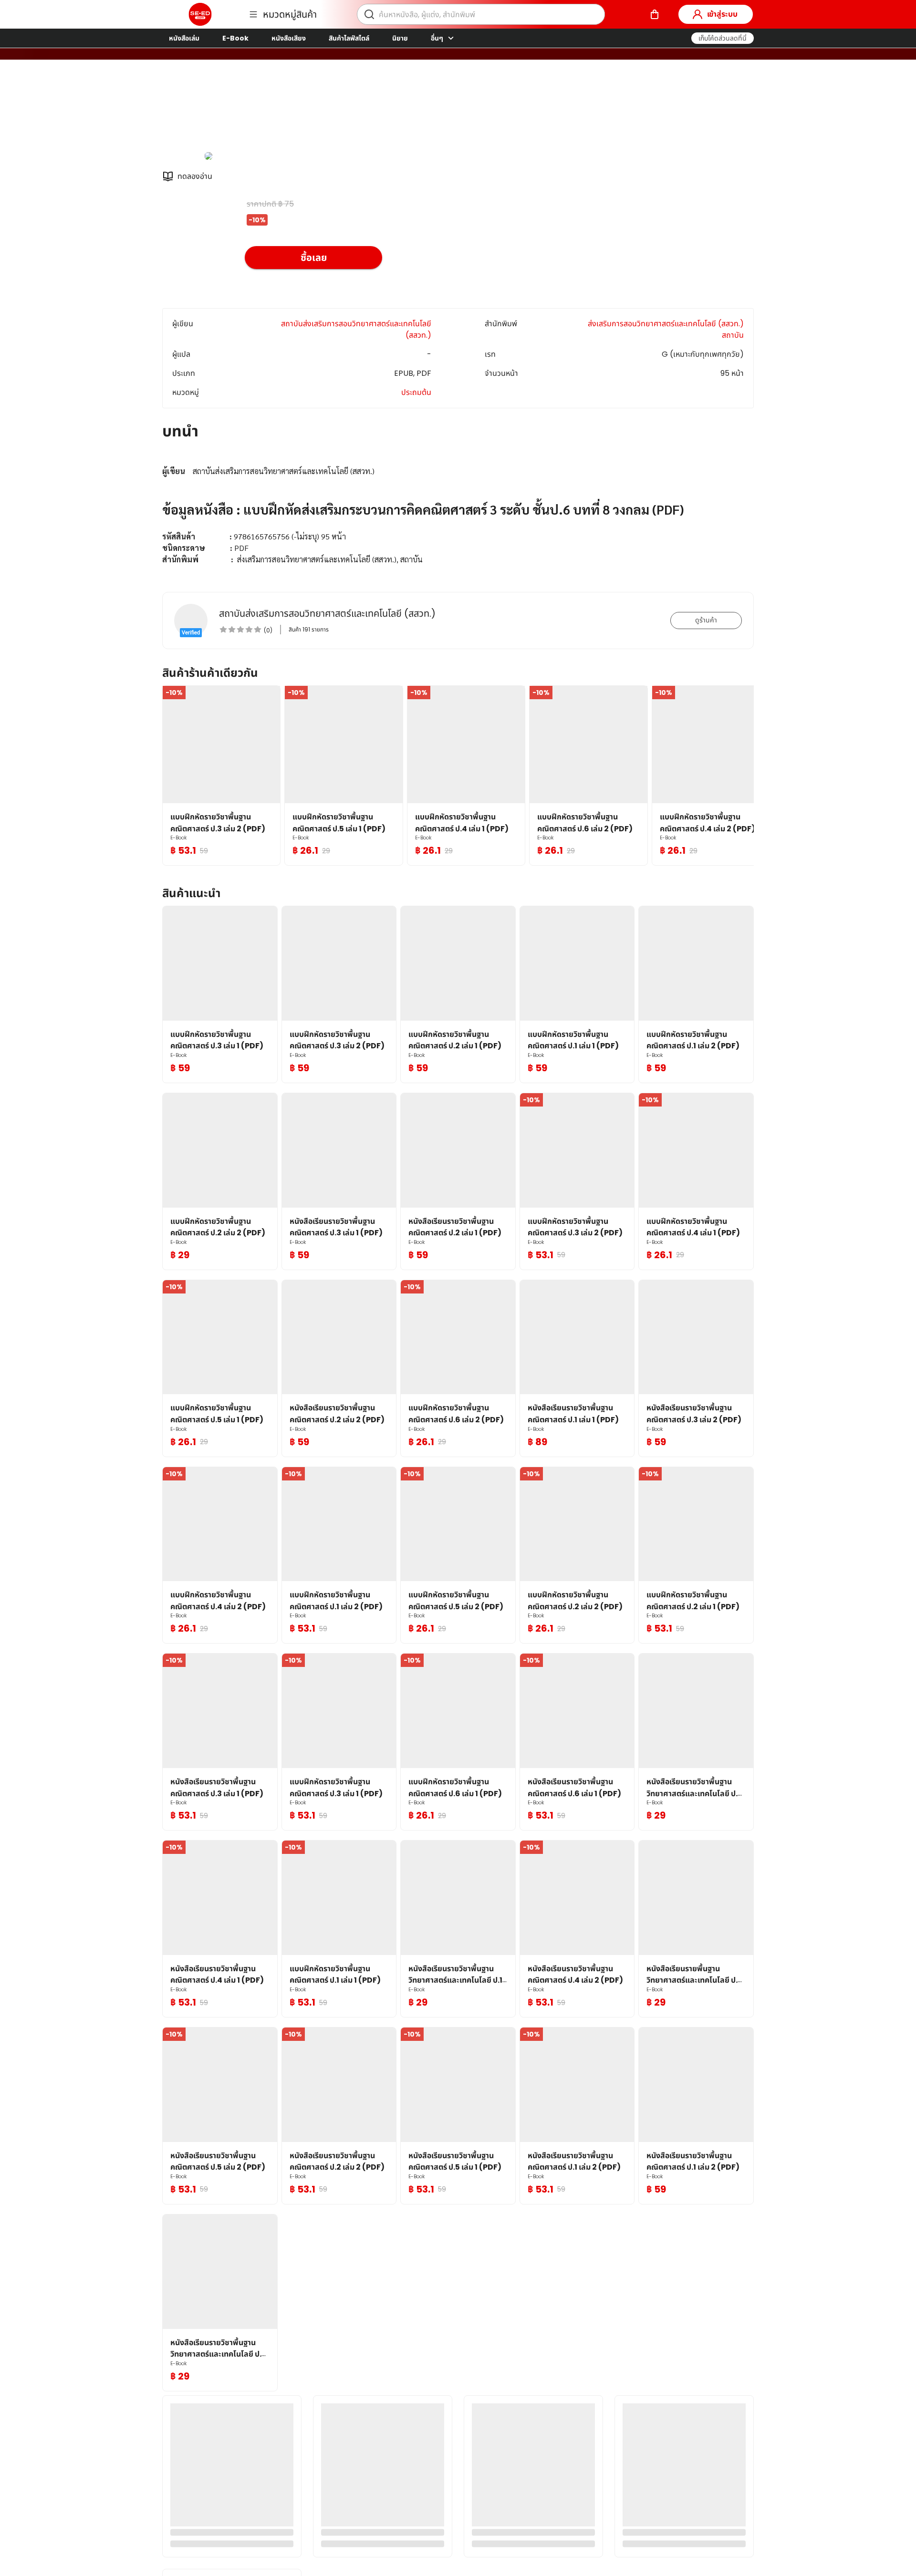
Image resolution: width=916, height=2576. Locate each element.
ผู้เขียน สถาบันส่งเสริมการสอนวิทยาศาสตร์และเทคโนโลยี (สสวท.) (347, 109)
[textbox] (458, 510)
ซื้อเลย (314, 258)
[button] (723, 38)
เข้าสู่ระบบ (722, 14)
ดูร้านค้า (706, 620)
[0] (655, 14)
